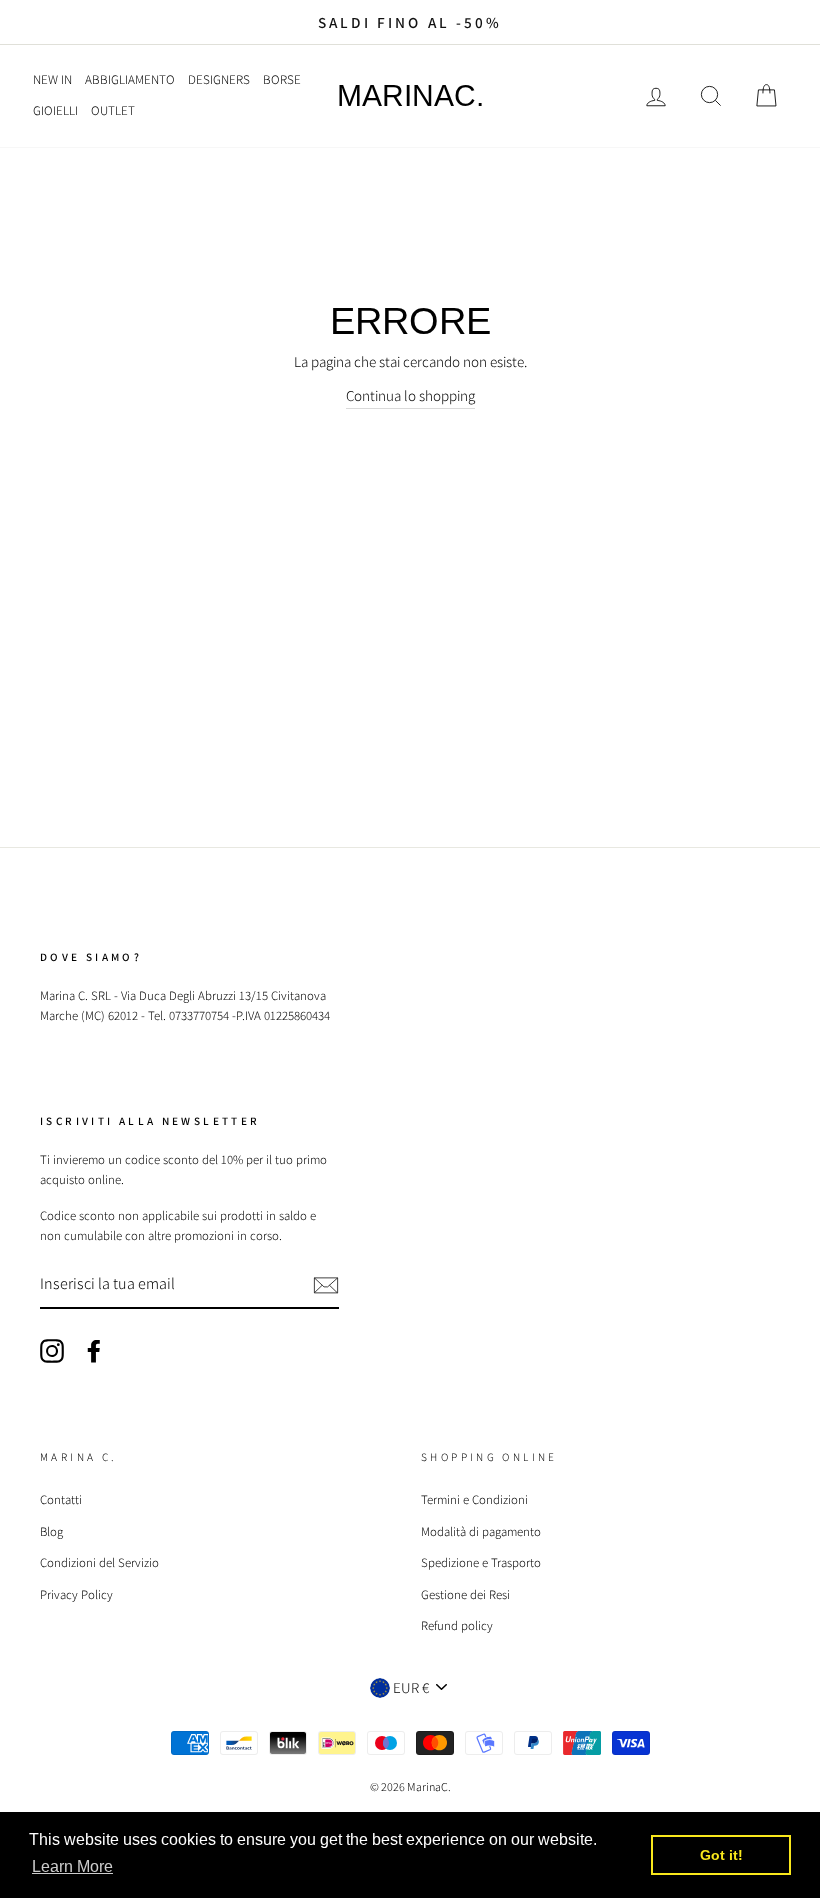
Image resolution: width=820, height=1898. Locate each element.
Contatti (61, 1499)
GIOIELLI (55, 110)
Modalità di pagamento (481, 1531)
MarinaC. (410, 96)
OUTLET (113, 110)
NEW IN (52, 79)
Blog (51, 1531)
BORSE (282, 79)
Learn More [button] (72, 1866)
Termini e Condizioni (474, 1499)
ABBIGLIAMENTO (130, 79)
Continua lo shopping (410, 395)
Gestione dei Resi (465, 1594)
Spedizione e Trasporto (481, 1562)
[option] (410, 22)
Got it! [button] (721, 1855)
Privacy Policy (76, 1594)
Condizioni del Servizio (99, 1562)
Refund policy (457, 1625)
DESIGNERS (219, 79)
